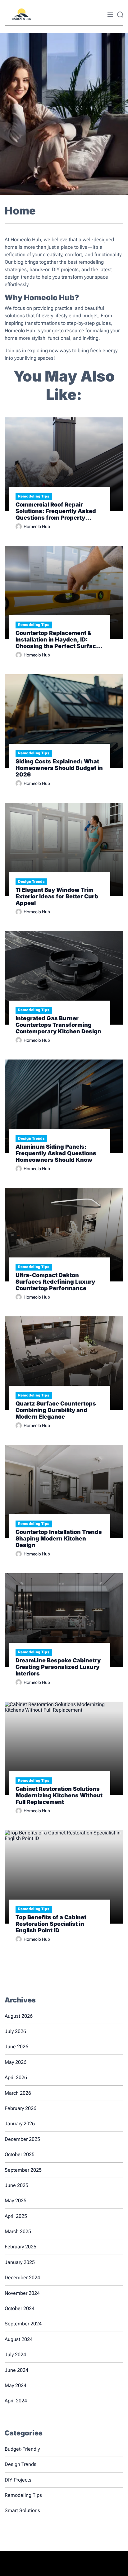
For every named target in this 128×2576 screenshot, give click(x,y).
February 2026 (21, 2108)
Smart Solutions (22, 2510)
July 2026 (15, 2031)
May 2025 (16, 2201)
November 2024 (22, 2293)
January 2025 (20, 2262)
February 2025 (21, 2247)
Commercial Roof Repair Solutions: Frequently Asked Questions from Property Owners (56, 511)
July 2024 (15, 2355)
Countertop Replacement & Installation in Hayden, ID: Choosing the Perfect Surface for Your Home (57, 639)
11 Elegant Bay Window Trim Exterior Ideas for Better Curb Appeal (57, 896)
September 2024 (23, 2324)
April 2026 (16, 2077)
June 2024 (16, 2370)
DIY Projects (18, 2480)
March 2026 (18, 2093)
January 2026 (20, 2124)
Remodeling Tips (34, 496)
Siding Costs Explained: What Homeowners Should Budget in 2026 (59, 768)
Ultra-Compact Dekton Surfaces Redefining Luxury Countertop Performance (55, 1282)
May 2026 (16, 2062)
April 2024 (16, 2401)
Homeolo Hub (37, 526)
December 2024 (22, 2278)
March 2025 (18, 2231)
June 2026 (16, 2047)
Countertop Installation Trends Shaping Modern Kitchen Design (59, 1538)
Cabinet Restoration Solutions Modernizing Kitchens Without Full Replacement (59, 1795)
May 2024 (16, 2385)
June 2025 (16, 2185)
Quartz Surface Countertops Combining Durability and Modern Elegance (56, 1410)
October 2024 (20, 2308)
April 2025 (16, 2216)
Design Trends (31, 882)
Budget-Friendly (22, 2449)
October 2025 (20, 2154)
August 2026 (19, 2016)
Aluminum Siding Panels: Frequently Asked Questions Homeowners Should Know (56, 1153)
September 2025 (23, 2170)
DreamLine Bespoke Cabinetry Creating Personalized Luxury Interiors (58, 1667)
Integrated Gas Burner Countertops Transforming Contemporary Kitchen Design (58, 1025)
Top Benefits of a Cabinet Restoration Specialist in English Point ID (51, 1924)
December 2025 (22, 2139)
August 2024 (19, 2339)
